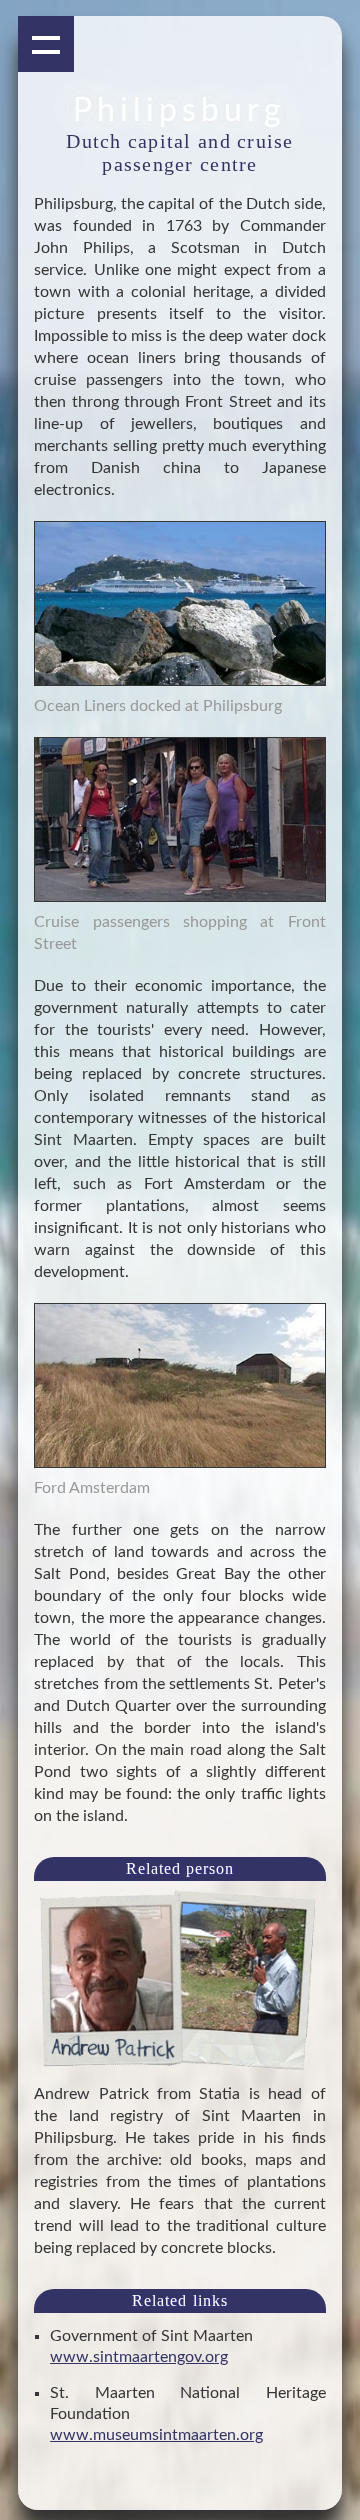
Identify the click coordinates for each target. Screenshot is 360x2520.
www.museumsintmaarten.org (156, 2435)
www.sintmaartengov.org (139, 2357)
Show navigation (46, 44)
